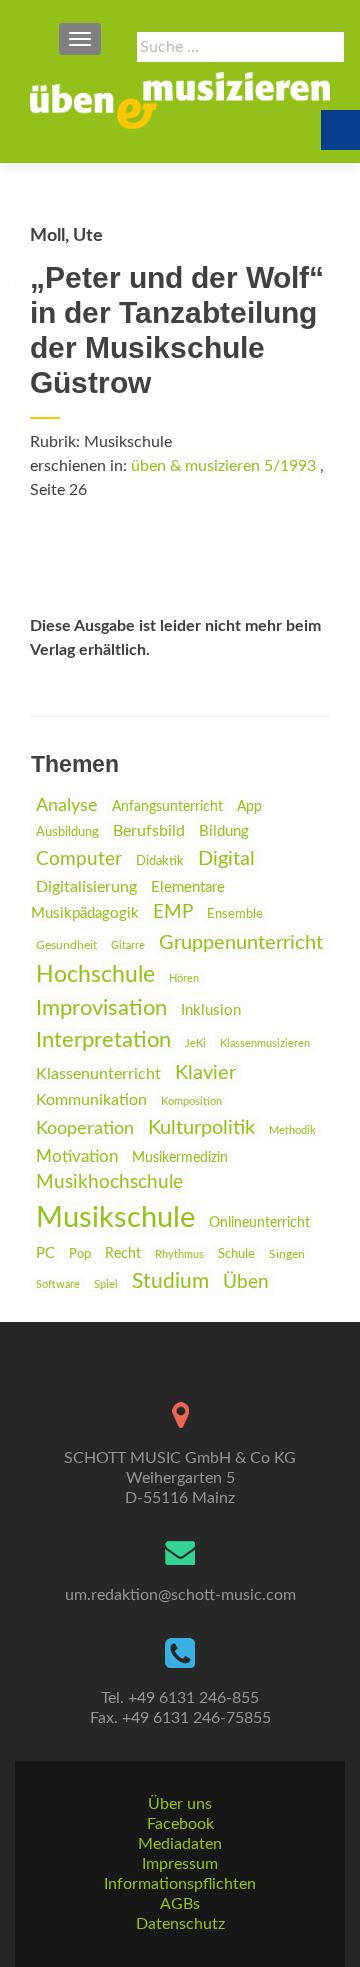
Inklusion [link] (211, 1010)
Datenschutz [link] (180, 1924)
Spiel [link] (106, 1284)
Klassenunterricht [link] (98, 1074)
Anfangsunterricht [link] (167, 806)
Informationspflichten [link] (180, 1884)
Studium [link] (170, 1281)
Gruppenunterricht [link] (241, 943)
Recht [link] (123, 1254)
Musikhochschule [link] (109, 1182)
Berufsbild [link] (149, 831)
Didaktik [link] (160, 861)
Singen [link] (287, 1254)
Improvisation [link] (101, 1008)
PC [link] (45, 1253)
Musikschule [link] (115, 1218)
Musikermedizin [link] (180, 1158)
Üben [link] (246, 1282)
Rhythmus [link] (179, 1254)
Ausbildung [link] (67, 832)
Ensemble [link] (235, 914)
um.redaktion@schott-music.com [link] (180, 1595)
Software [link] (58, 1284)
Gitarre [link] (128, 945)
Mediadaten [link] (180, 1844)
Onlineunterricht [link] (259, 1223)
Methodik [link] (292, 1130)
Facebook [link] (180, 1824)
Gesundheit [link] (66, 945)
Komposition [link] (191, 1101)
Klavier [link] (205, 1073)
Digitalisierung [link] (86, 887)
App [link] (249, 807)
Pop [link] (80, 1254)
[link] (180, 100)
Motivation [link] (77, 1156)
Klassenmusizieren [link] (265, 1043)
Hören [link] (184, 978)
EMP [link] (173, 912)
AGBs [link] (180, 1904)
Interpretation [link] (103, 1040)
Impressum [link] (180, 1864)
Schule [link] (236, 1254)
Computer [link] (79, 859)
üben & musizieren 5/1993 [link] (223, 466)
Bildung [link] (224, 831)
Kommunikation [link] (91, 1100)
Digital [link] (226, 859)
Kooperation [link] (85, 1128)
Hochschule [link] (95, 975)
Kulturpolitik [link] (201, 1128)
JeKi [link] (195, 1043)
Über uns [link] (180, 1804)
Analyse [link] (67, 805)
